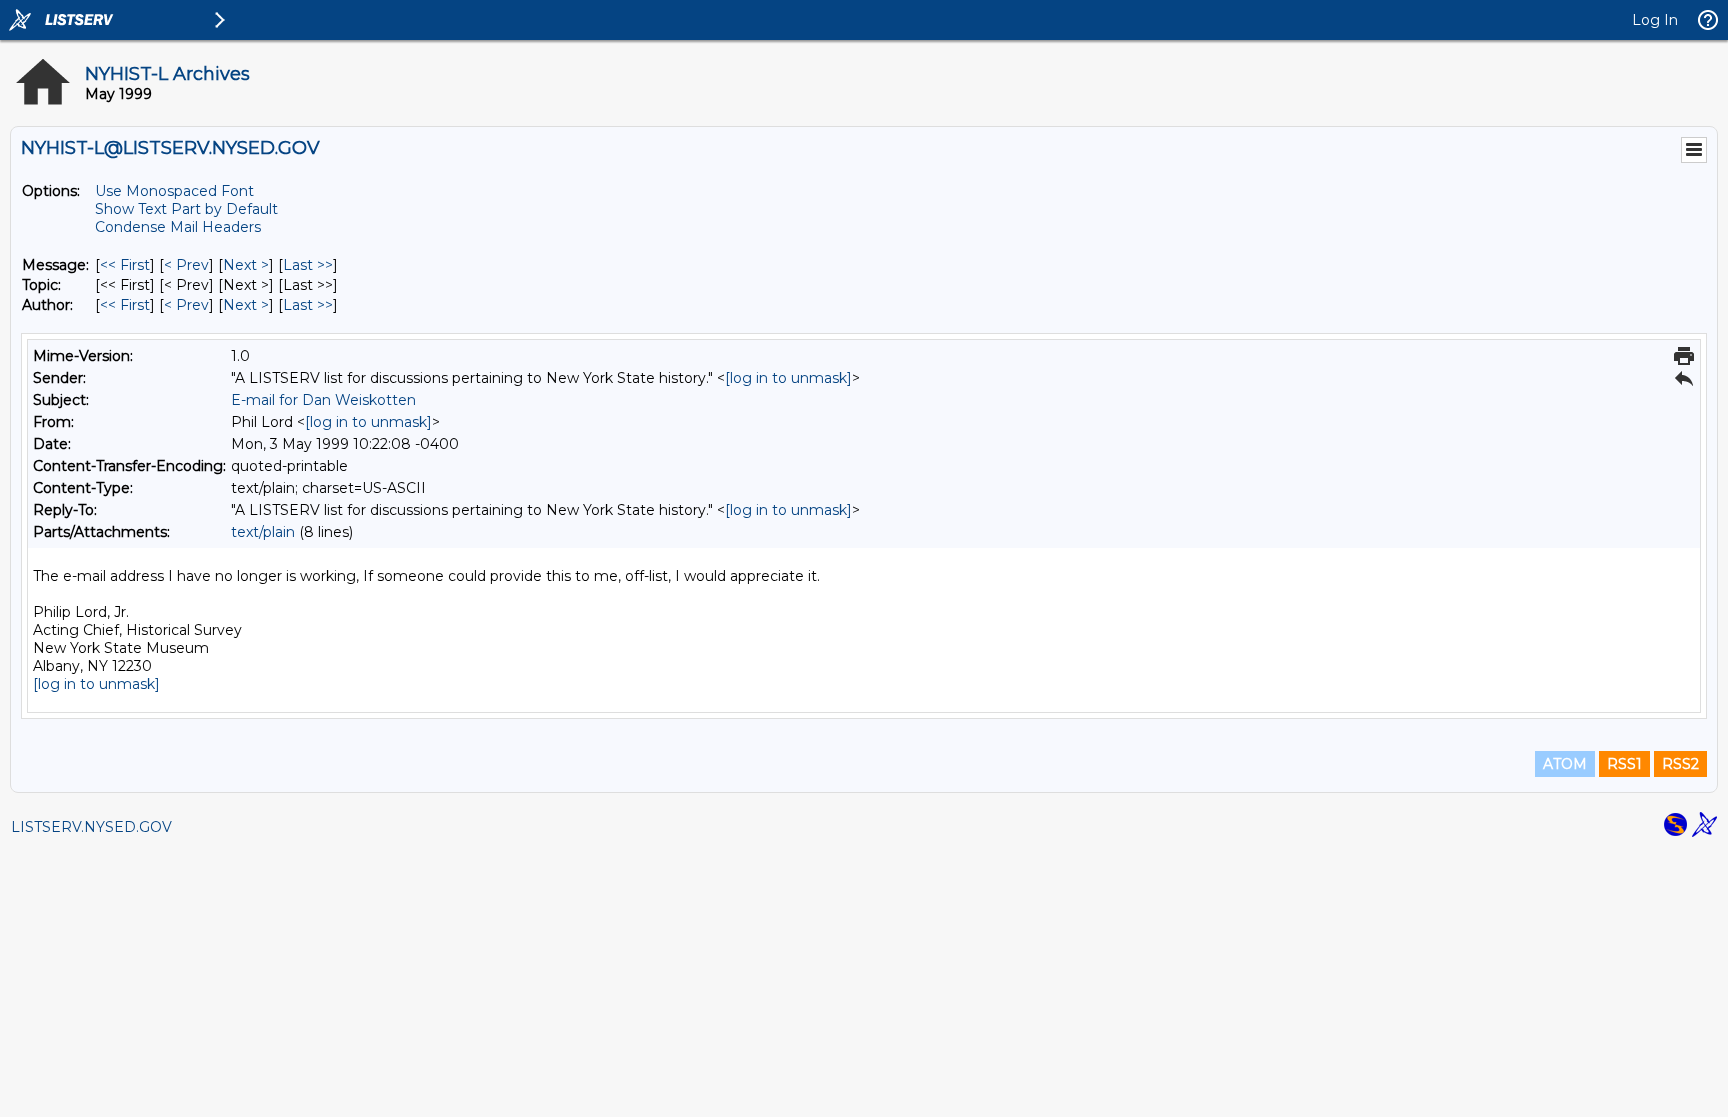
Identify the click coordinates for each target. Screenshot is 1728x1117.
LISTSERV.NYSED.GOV (91, 827)
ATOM (1565, 764)
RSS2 (1680, 764)
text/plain (263, 532)
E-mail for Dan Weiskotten (323, 400)
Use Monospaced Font (174, 191)
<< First (125, 265)
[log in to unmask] (788, 378)
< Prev (186, 265)
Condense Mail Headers (178, 227)
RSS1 (1624, 764)
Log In (1655, 20)
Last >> (308, 265)
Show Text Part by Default (186, 209)
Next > (246, 265)
